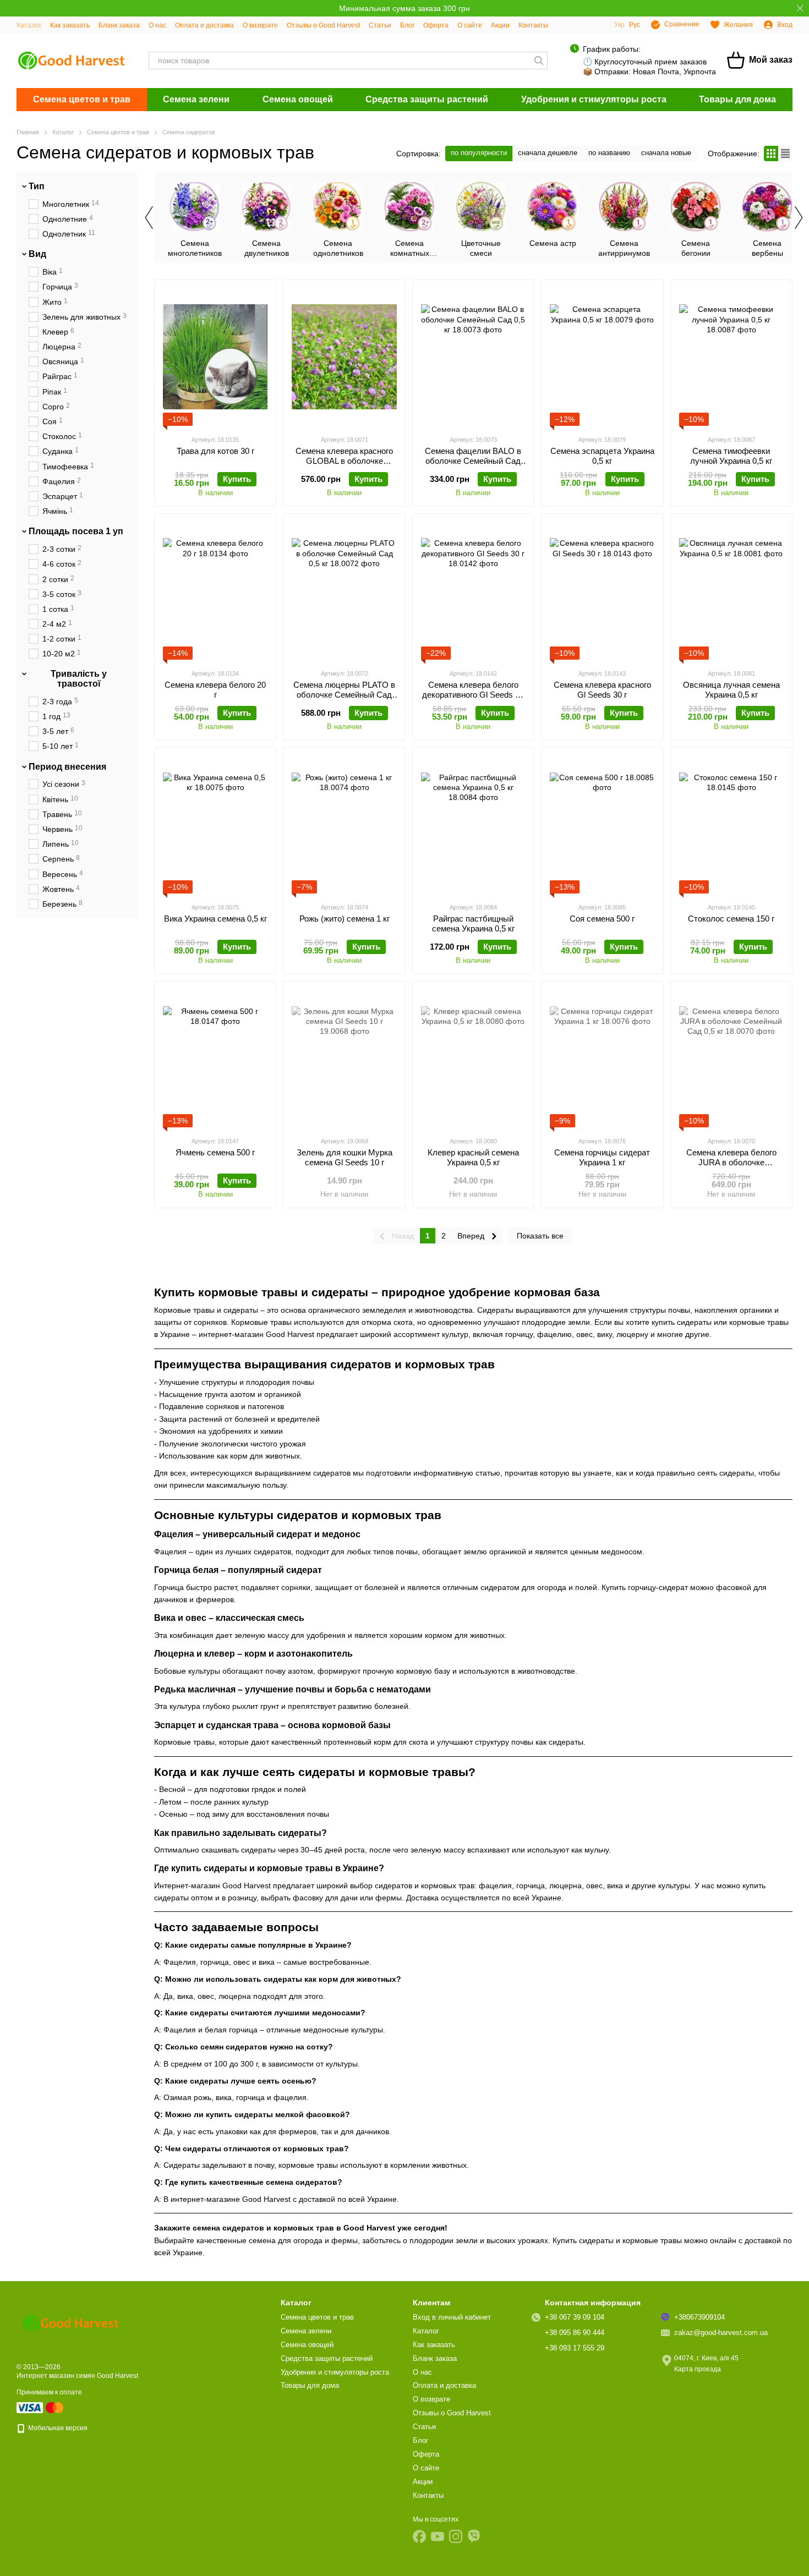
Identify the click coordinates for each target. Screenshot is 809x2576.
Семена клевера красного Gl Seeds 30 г (602, 690)
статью (488, 1473)
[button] (800, 8)
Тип (37, 186)
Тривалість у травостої (79, 679)
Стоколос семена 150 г (731, 919)
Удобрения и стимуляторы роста (594, 99)
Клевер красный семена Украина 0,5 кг (473, 1157)
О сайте (470, 25)
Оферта (436, 25)
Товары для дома (737, 99)
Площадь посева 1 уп (76, 532)
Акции (500, 25)
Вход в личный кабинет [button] (452, 2317)
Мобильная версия (57, 2428)
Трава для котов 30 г (215, 451)
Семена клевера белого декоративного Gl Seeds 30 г (473, 695)
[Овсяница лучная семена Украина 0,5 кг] (731, 591)
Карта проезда (698, 2369)
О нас (157, 25)
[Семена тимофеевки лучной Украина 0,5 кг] (731, 357)
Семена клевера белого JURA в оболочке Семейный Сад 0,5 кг (731, 1162)
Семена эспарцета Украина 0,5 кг (602, 456)
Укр (619, 25)
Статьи (380, 25)
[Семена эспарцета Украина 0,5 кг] (602, 357)
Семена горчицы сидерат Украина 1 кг (602, 1157)
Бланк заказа (119, 25)
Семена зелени (196, 99)
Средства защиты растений (427, 99)
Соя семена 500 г (602, 919)
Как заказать (70, 25)
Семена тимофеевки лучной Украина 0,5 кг (731, 456)
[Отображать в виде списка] (785, 153)
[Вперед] (798, 217)
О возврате (260, 25)
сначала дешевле (548, 153)
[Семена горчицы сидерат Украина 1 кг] (602, 1059)
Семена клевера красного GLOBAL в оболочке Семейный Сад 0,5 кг (344, 461)
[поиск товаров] (539, 61)
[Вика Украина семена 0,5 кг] (215, 825)
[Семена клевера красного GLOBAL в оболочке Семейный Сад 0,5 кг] (344, 357)
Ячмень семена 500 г (215, 1152)
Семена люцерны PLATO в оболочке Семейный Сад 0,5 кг (344, 695)
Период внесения (67, 767)
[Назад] (149, 217)
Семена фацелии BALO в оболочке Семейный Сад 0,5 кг (473, 461)
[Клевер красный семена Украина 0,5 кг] (473, 1059)
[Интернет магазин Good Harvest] (72, 2322)
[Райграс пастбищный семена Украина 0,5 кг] (473, 825)
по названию (609, 153)
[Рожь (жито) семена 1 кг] (344, 825)
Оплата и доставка (204, 25)
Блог (407, 25)
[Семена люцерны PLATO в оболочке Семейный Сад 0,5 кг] (344, 591)
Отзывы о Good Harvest (323, 25)
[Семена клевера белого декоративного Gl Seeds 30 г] (473, 591)
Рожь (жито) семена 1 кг (345, 919)
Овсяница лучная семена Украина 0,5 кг (731, 690)
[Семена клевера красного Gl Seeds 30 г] (602, 591)
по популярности (479, 153)
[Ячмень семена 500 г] (215, 1059)
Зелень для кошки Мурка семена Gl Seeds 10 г (345, 1157)
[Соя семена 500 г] (602, 825)
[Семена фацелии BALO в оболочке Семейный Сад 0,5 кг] (473, 357)
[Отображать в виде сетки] (771, 153)
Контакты (533, 25)
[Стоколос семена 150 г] (731, 825)
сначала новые (666, 153)
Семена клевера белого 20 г (215, 690)
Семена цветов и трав (82, 99)
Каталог (29, 25)
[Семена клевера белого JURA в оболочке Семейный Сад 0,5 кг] (731, 1059)
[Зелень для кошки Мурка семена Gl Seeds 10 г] (344, 1059)
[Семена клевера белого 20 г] (215, 591)
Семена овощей (298, 99)
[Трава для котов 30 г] (215, 357)
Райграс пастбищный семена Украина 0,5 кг (473, 923)
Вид (37, 254)
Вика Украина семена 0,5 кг (215, 919)
